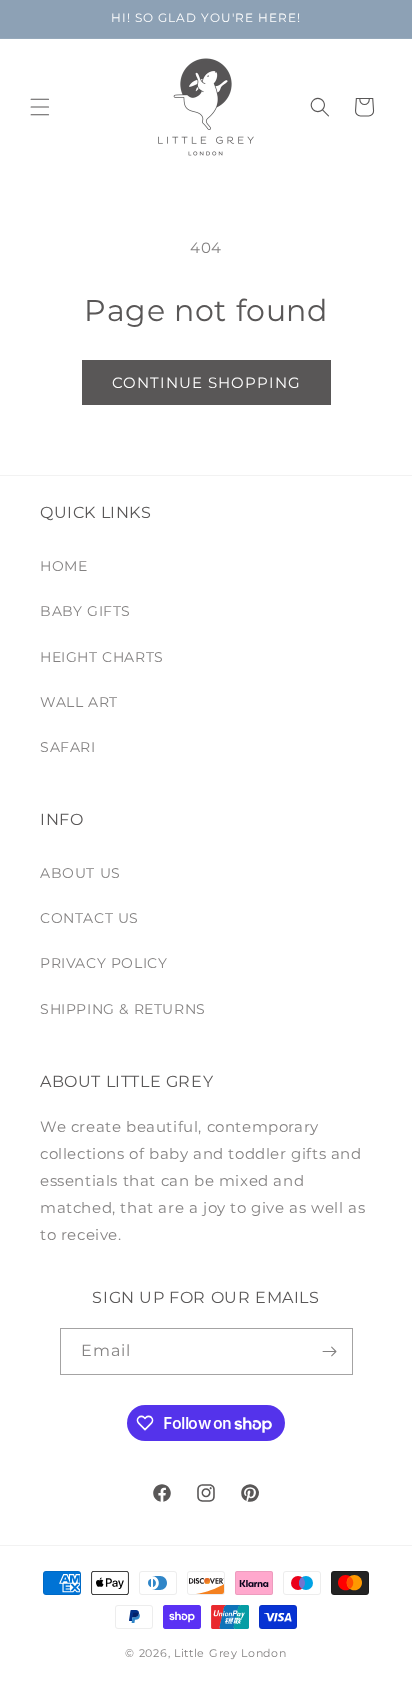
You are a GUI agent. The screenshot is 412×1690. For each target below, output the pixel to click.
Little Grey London (230, 1653)
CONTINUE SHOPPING (206, 382)
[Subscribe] (330, 1351)
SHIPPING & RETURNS (123, 1009)
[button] (40, 107)
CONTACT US (89, 918)
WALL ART (79, 702)
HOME (63, 566)
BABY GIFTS (85, 611)
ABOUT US (80, 873)
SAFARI (68, 747)
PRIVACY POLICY (103, 963)
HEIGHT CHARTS (102, 657)
